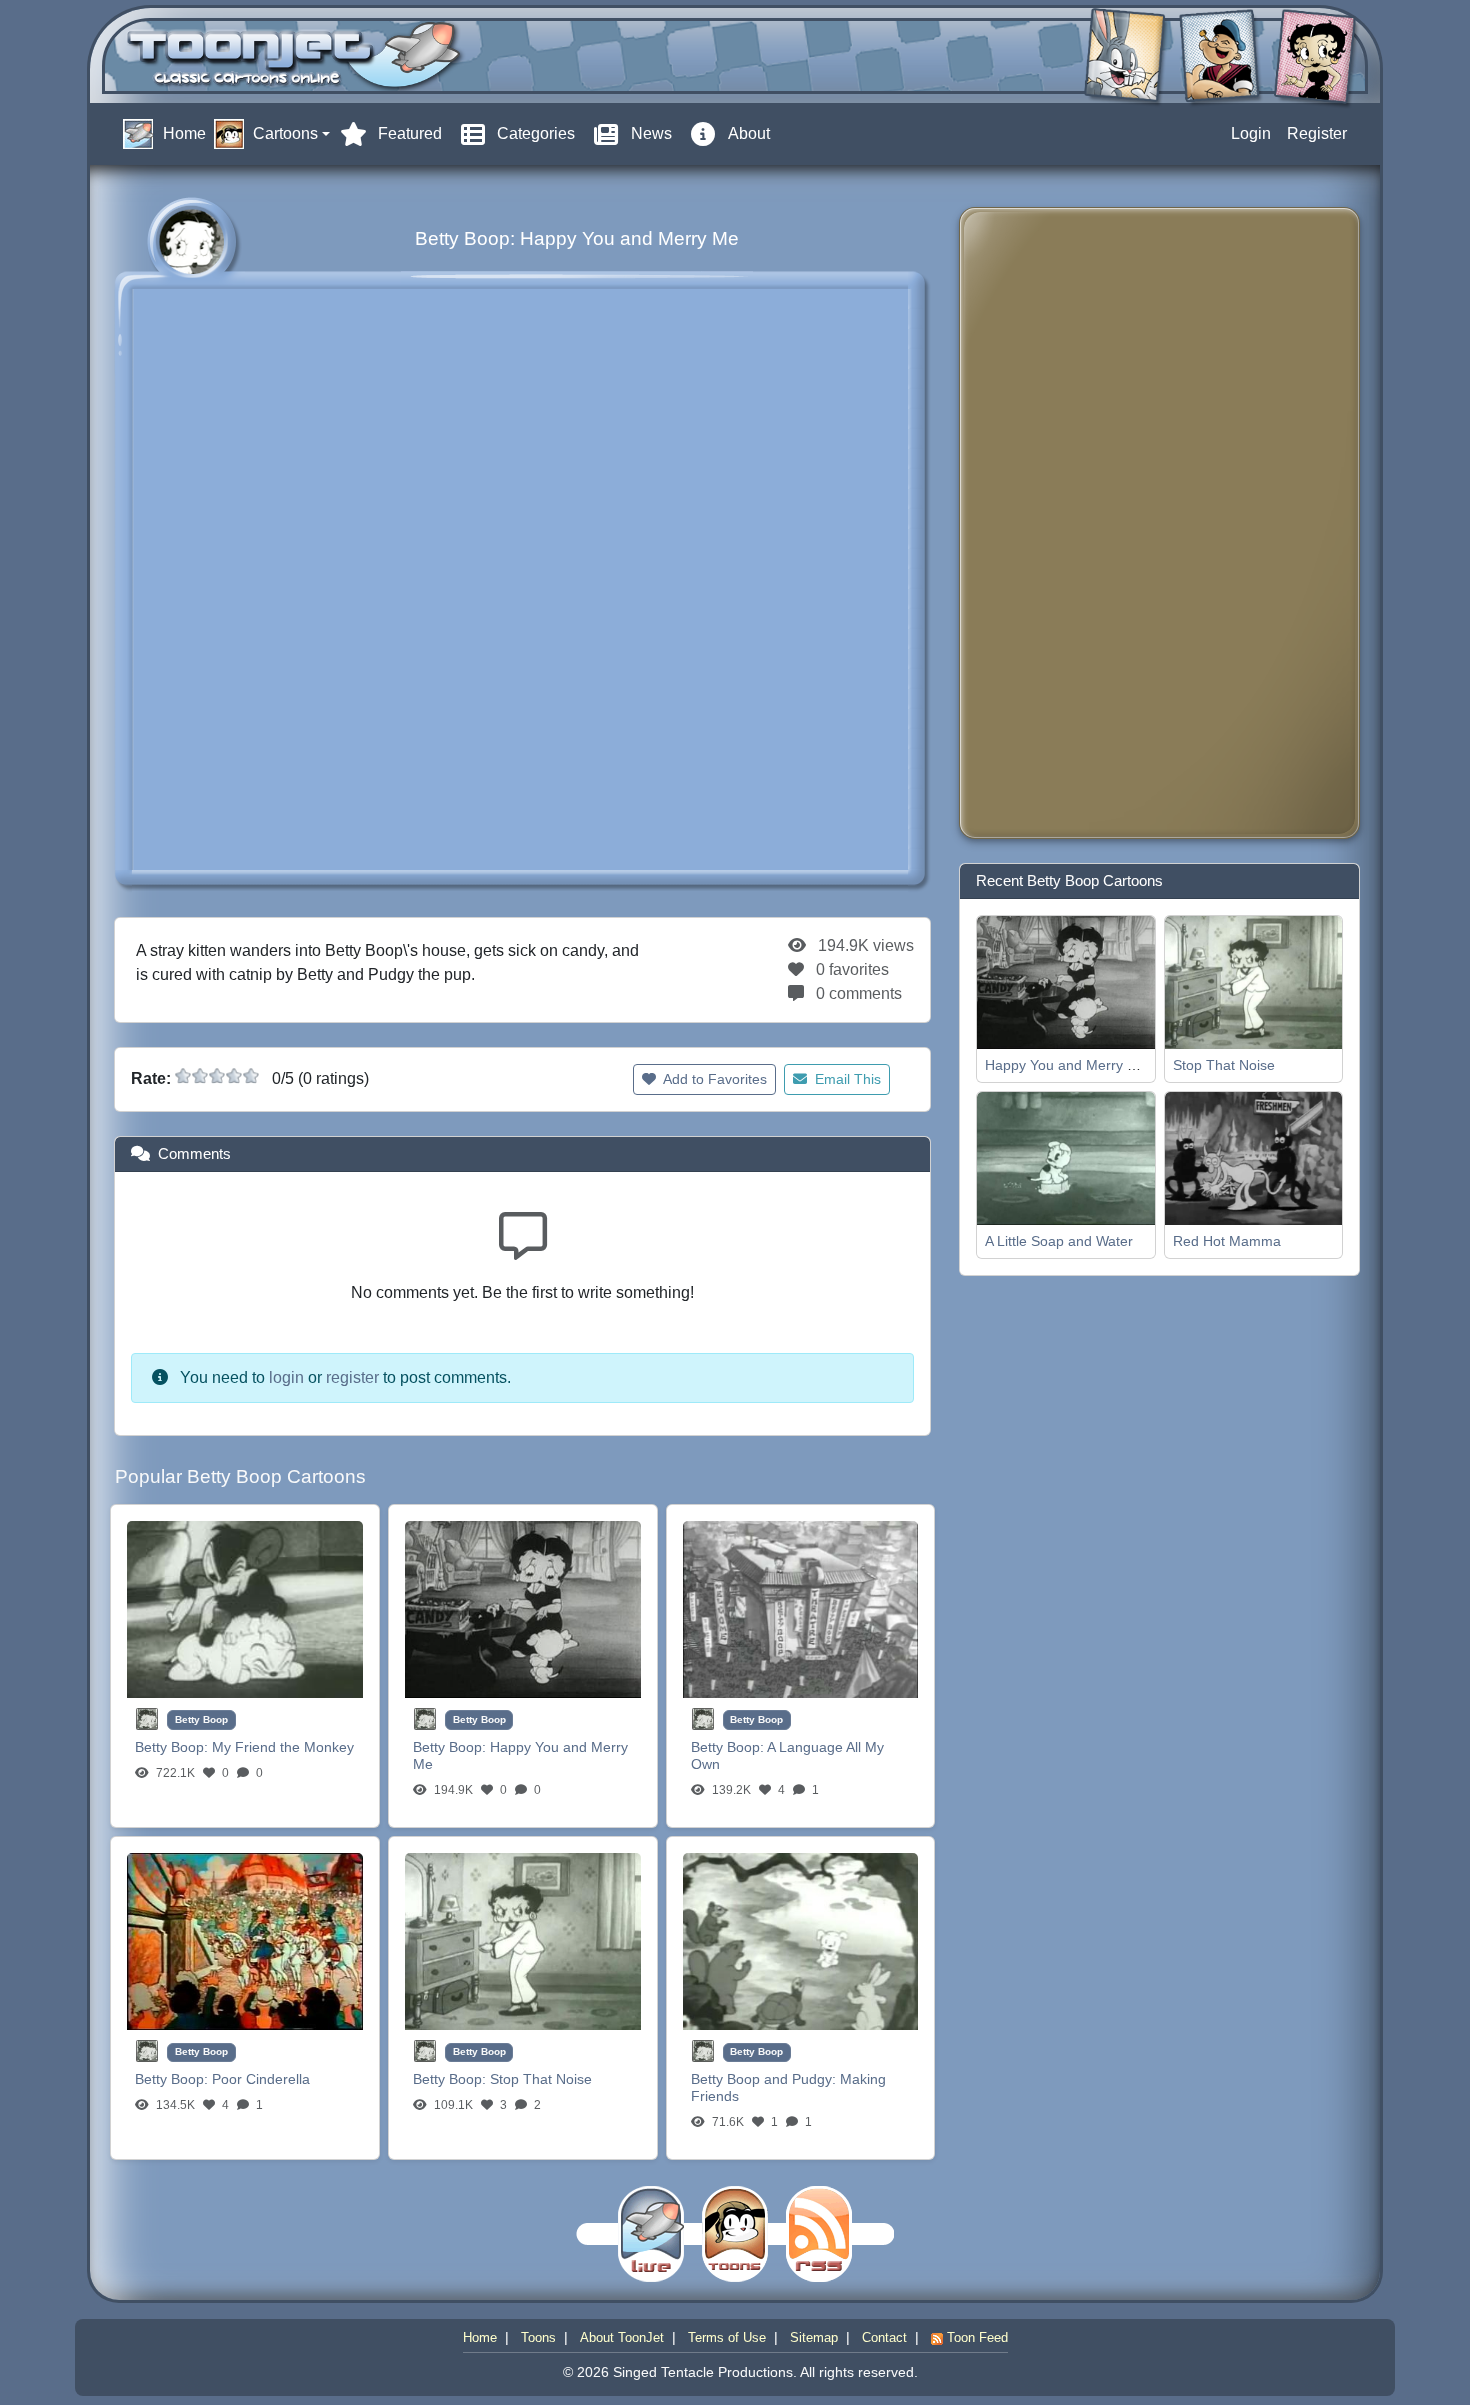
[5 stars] (251, 1076)
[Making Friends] (801, 1940)
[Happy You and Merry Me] (523, 1608)
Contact (884, 2337)
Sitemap (814, 2337)
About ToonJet (622, 2337)
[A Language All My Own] (801, 1608)
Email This (846, 1079)
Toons (538, 2337)
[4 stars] (234, 1076)
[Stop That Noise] (523, 1940)
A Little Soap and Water (1059, 1241)
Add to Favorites (713, 1079)
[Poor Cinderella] (245, 1940)
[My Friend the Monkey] (245, 1608)
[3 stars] (217, 1076)
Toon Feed (975, 2337)
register (352, 1377)
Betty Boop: (173, 1747)
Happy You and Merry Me (1066, 1065)
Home (480, 2337)
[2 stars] (200, 1076)
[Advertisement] (1055, 523)
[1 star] (183, 1076)
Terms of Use (727, 2337)
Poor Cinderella (261, 2079)
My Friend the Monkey (283, 1747)
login (286, 1377)
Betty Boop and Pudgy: (765, 2079)
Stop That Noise (541, 2079)
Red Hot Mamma (1227, 1241)
